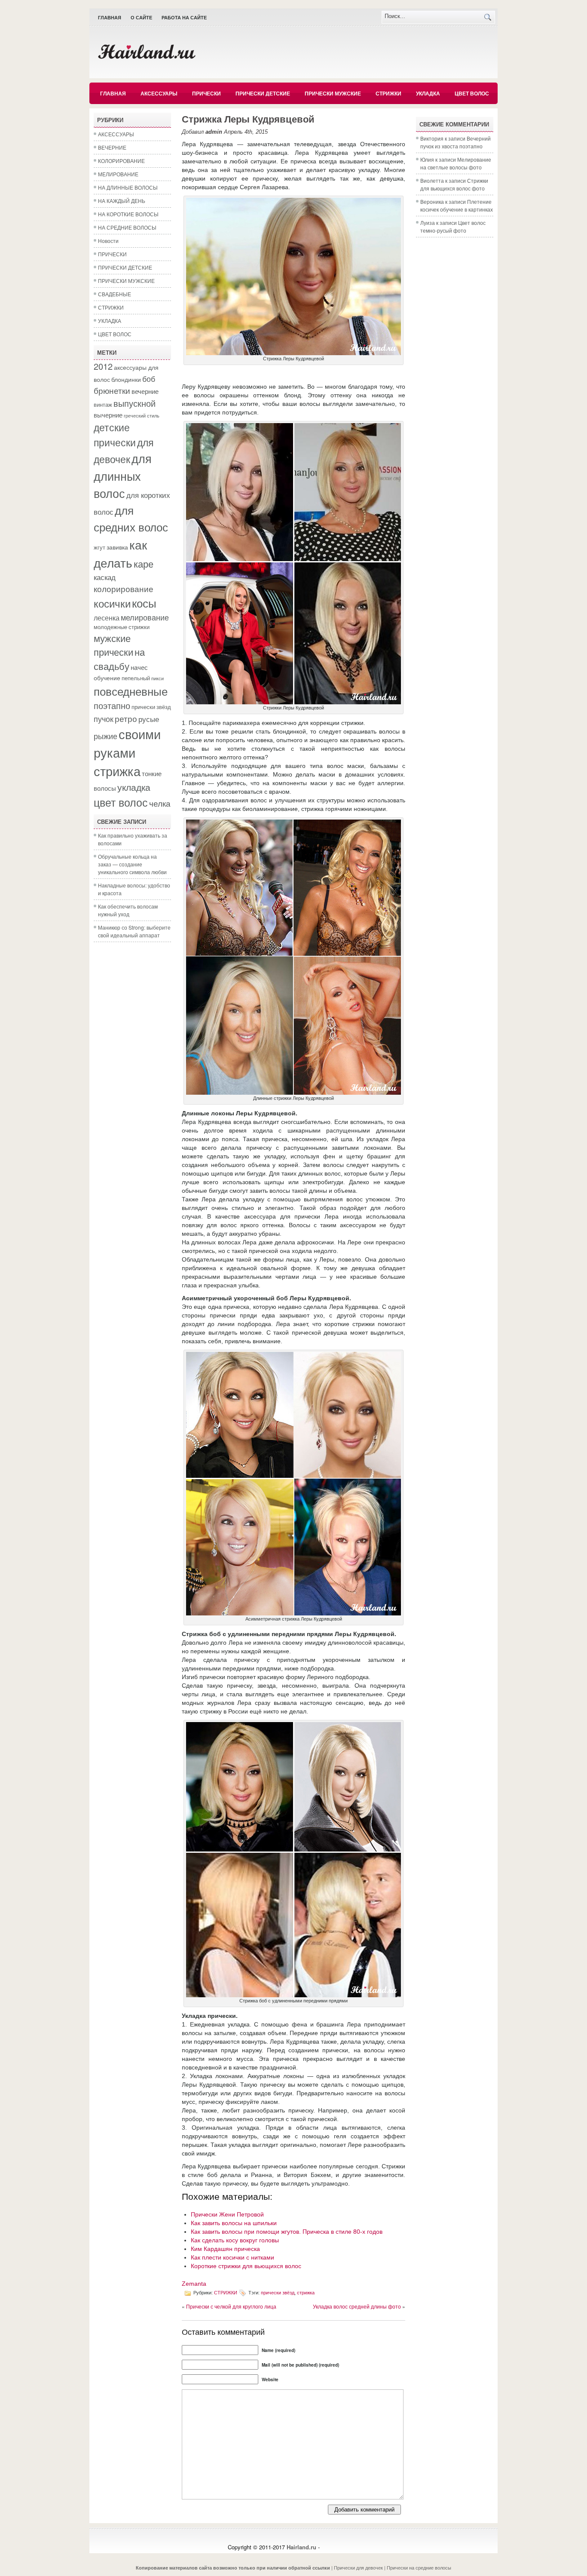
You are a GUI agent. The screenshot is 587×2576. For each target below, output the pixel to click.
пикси (157, 678)
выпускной (135, 403)
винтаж (103, 405)
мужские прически (113, 645)
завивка (117, 547)
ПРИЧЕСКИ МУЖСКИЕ (333, 93)
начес (139, 667)
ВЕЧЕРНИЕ (112, 147)
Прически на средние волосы (419, 2567)
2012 (103, 366)
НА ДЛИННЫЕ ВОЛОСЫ (128, 187)
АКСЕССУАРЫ (159, 93)
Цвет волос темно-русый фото (453, 226)
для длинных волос (123, 476)
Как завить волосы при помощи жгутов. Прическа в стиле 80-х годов (287, 2232)
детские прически (115, 434)
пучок (104, 718)
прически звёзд (151, 707)
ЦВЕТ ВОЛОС (472, 93)
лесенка (107, 617)
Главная (110, 18)
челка (160, 803)
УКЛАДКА (428, 93)
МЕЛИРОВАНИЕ (118, 174)
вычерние (108, 414)
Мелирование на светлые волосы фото (456, 163)
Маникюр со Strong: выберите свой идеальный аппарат (134, 931)
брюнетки (112, 390)
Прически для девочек (358, 2567)
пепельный (136, 678)
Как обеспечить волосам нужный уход (128, 910)
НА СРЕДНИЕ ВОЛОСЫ (127, 227)
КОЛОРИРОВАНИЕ (121, 161)
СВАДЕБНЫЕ (115, 294)
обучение (107, 678)
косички (112, 603)
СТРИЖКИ (388, 93)
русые (149, 719)
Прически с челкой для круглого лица (231, 2306)
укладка (134, 787)
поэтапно (112, 705)
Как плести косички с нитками (232, 2257)
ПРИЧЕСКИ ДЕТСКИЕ (263, 93)
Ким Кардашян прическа (225, 2249)
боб (149, 378)
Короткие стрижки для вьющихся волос (246, 2266)
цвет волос (121, 802)
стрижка (117, 771)
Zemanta (194, 2284)
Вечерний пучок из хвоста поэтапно (456, 142)
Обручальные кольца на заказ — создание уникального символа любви (132, 864)
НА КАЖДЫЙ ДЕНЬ (122, 201)
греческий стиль (142, 416)
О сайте (141, 18)
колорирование (124, 588)
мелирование (145, 617)
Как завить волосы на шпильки (234, 2223)
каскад (105, 577)
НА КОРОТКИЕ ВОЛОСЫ (128, 214)
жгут (99, 547)
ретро (126, 718)
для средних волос (131, 518)
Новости (108, 241)
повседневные (131, 691)
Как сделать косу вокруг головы (235, 2240)
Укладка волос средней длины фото (357, 2306)
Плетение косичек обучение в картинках (457, 205)
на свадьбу (119, 659)
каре (144, 563)
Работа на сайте (184, 18)
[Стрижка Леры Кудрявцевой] (293, 353)
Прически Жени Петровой (227, 2214)
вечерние (145, 391)
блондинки (126, 379)
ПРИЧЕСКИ (206, 93)
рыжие (105, 736)
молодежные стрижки (122, 627)
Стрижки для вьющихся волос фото (454, 184)
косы (144, 603)
